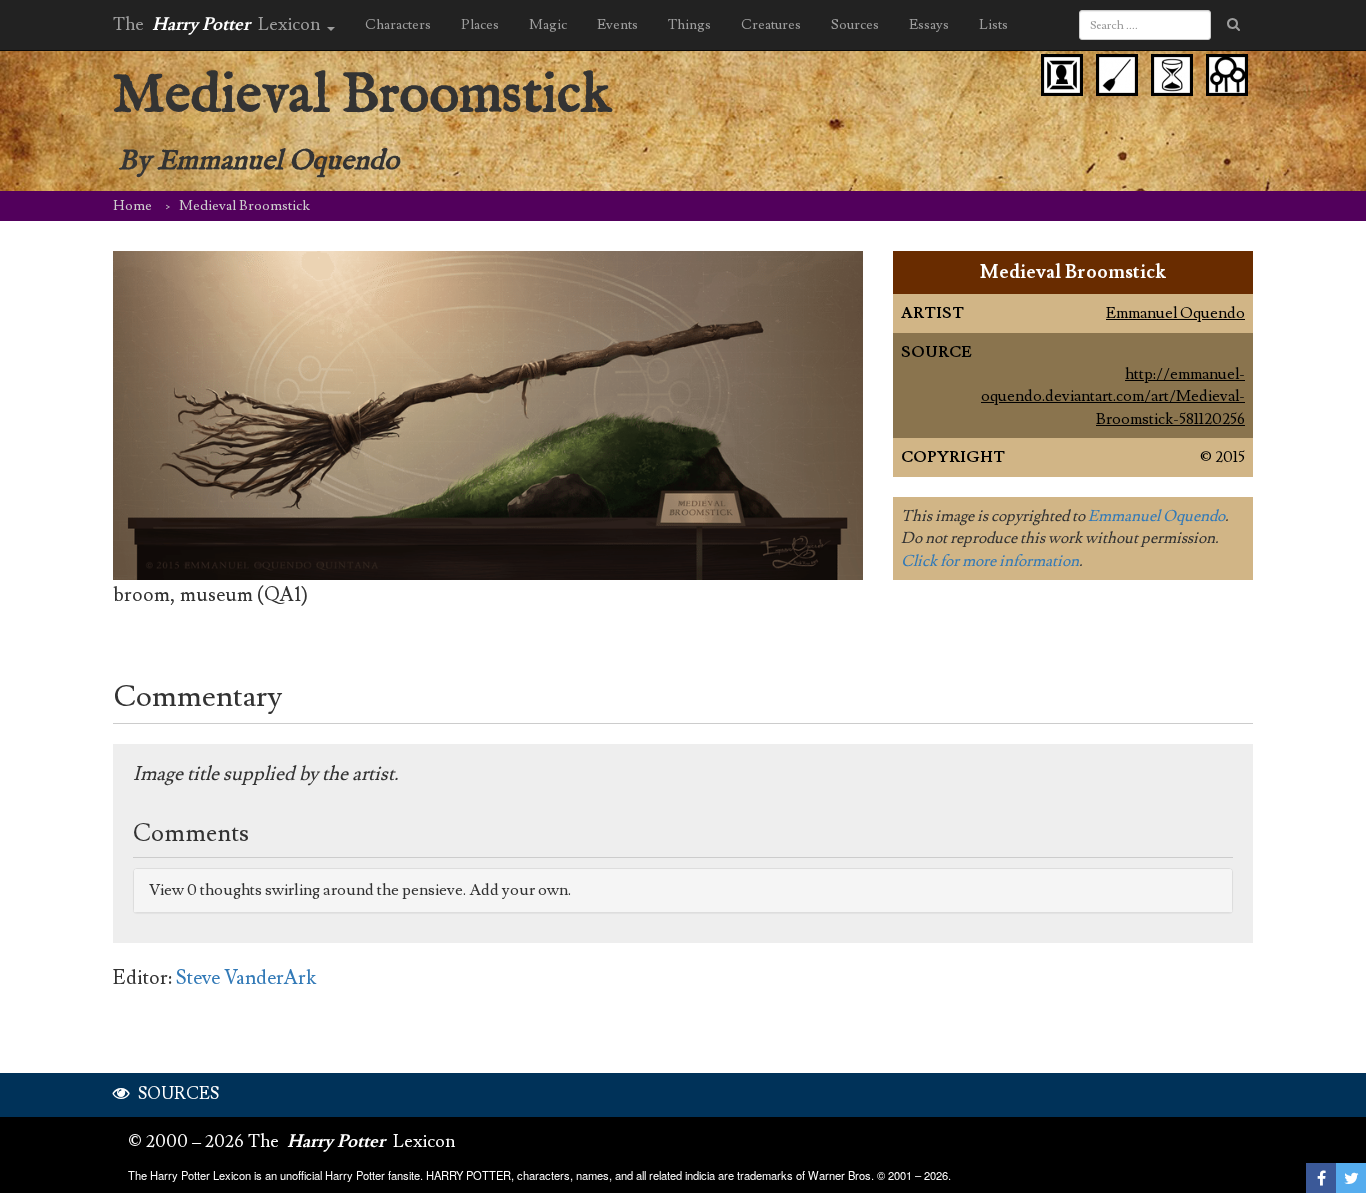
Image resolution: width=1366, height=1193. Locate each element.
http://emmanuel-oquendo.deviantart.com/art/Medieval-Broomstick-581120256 (1113, 396)
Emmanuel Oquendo (1175, 313)
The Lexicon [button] (219, 24)
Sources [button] (855, 25)
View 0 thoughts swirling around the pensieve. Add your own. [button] (360, 890)
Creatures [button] (771, 25)
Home (132, 206)
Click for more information (990, 561)
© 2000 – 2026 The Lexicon (292, 1141)
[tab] (683, 890)
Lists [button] (993, 25)
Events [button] (617, 25)
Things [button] (689, 25)
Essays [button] (929, 25)
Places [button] (480, 25)
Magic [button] (548, 25)
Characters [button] (398, 25)
